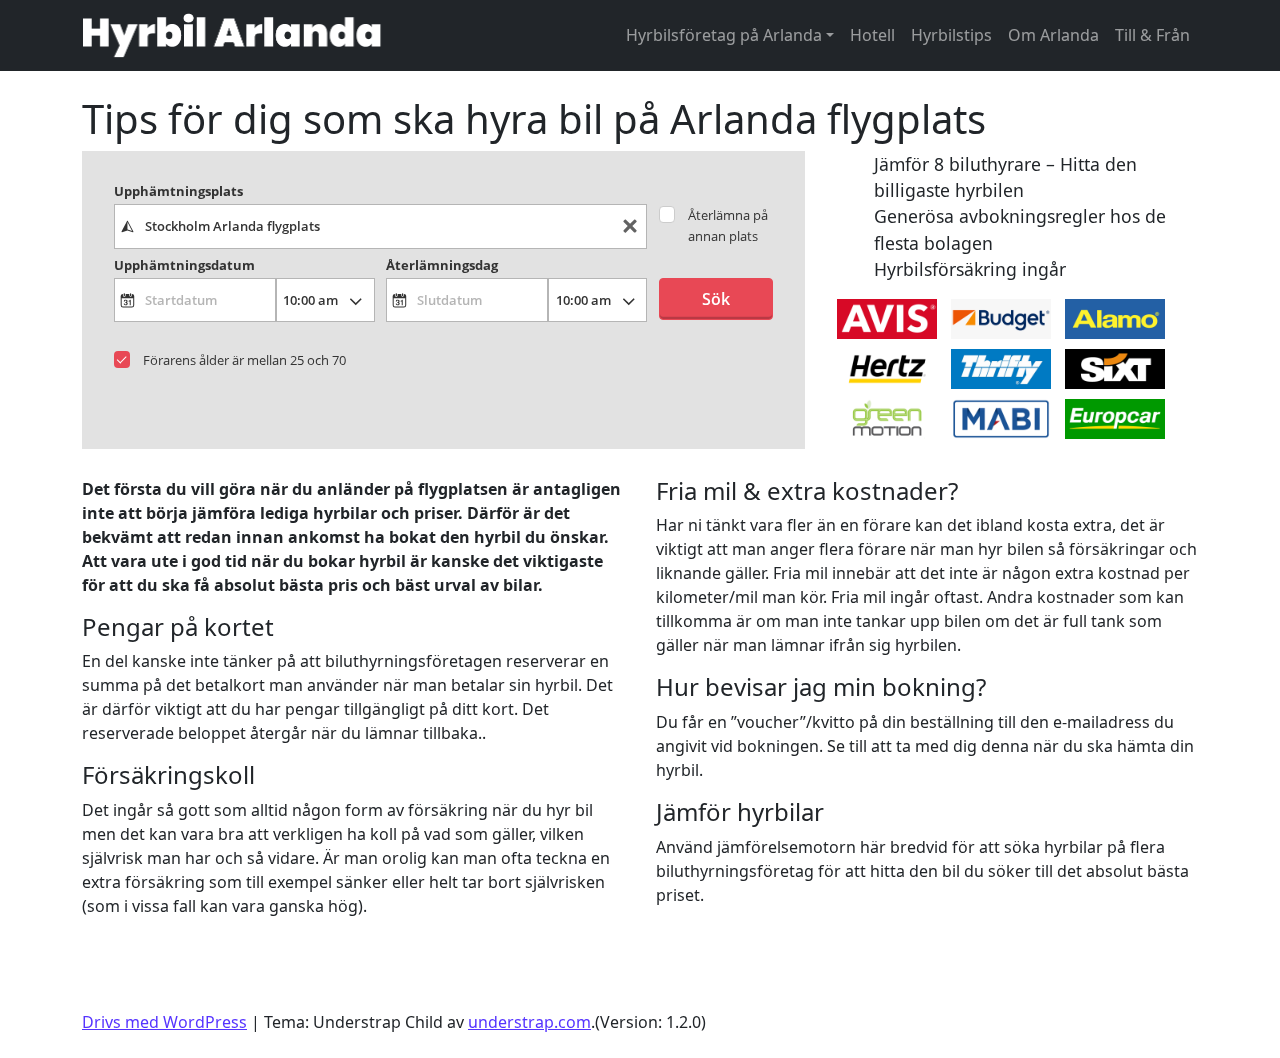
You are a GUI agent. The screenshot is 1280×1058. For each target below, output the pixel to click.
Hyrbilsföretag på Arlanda (724, 35)
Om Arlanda (1053, 35)
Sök (716, 299)
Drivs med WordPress (164, 1022)
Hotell (872, 35)
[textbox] (381, 226)
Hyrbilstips (951, 35)
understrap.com (529, 1022)
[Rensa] (630, 226)
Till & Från (1152, 35)
